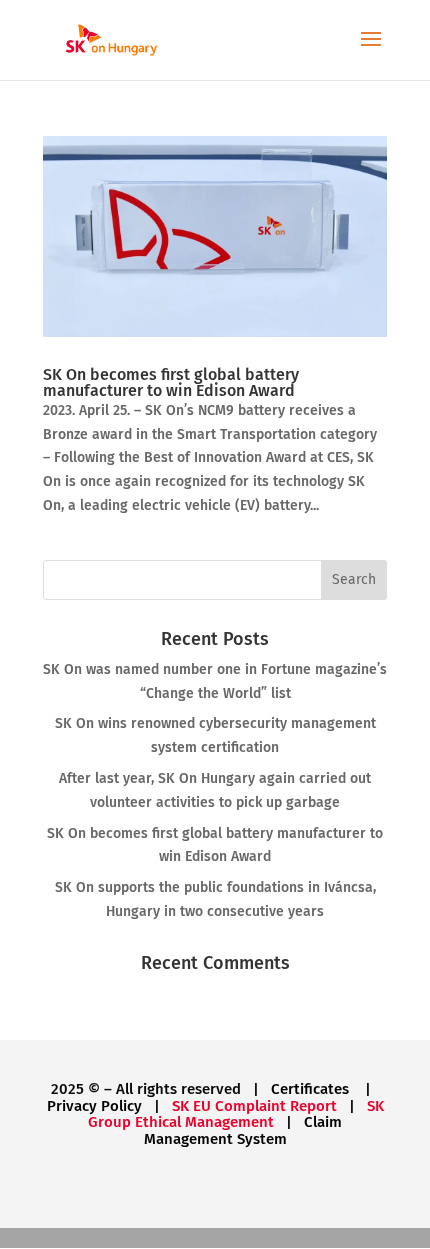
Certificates (312, 1089)
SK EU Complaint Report (254, 1106)
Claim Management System (243, 1130)
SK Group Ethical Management (236, 1114)
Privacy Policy (94, 1106)
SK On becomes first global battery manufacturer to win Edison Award (171, 382)
